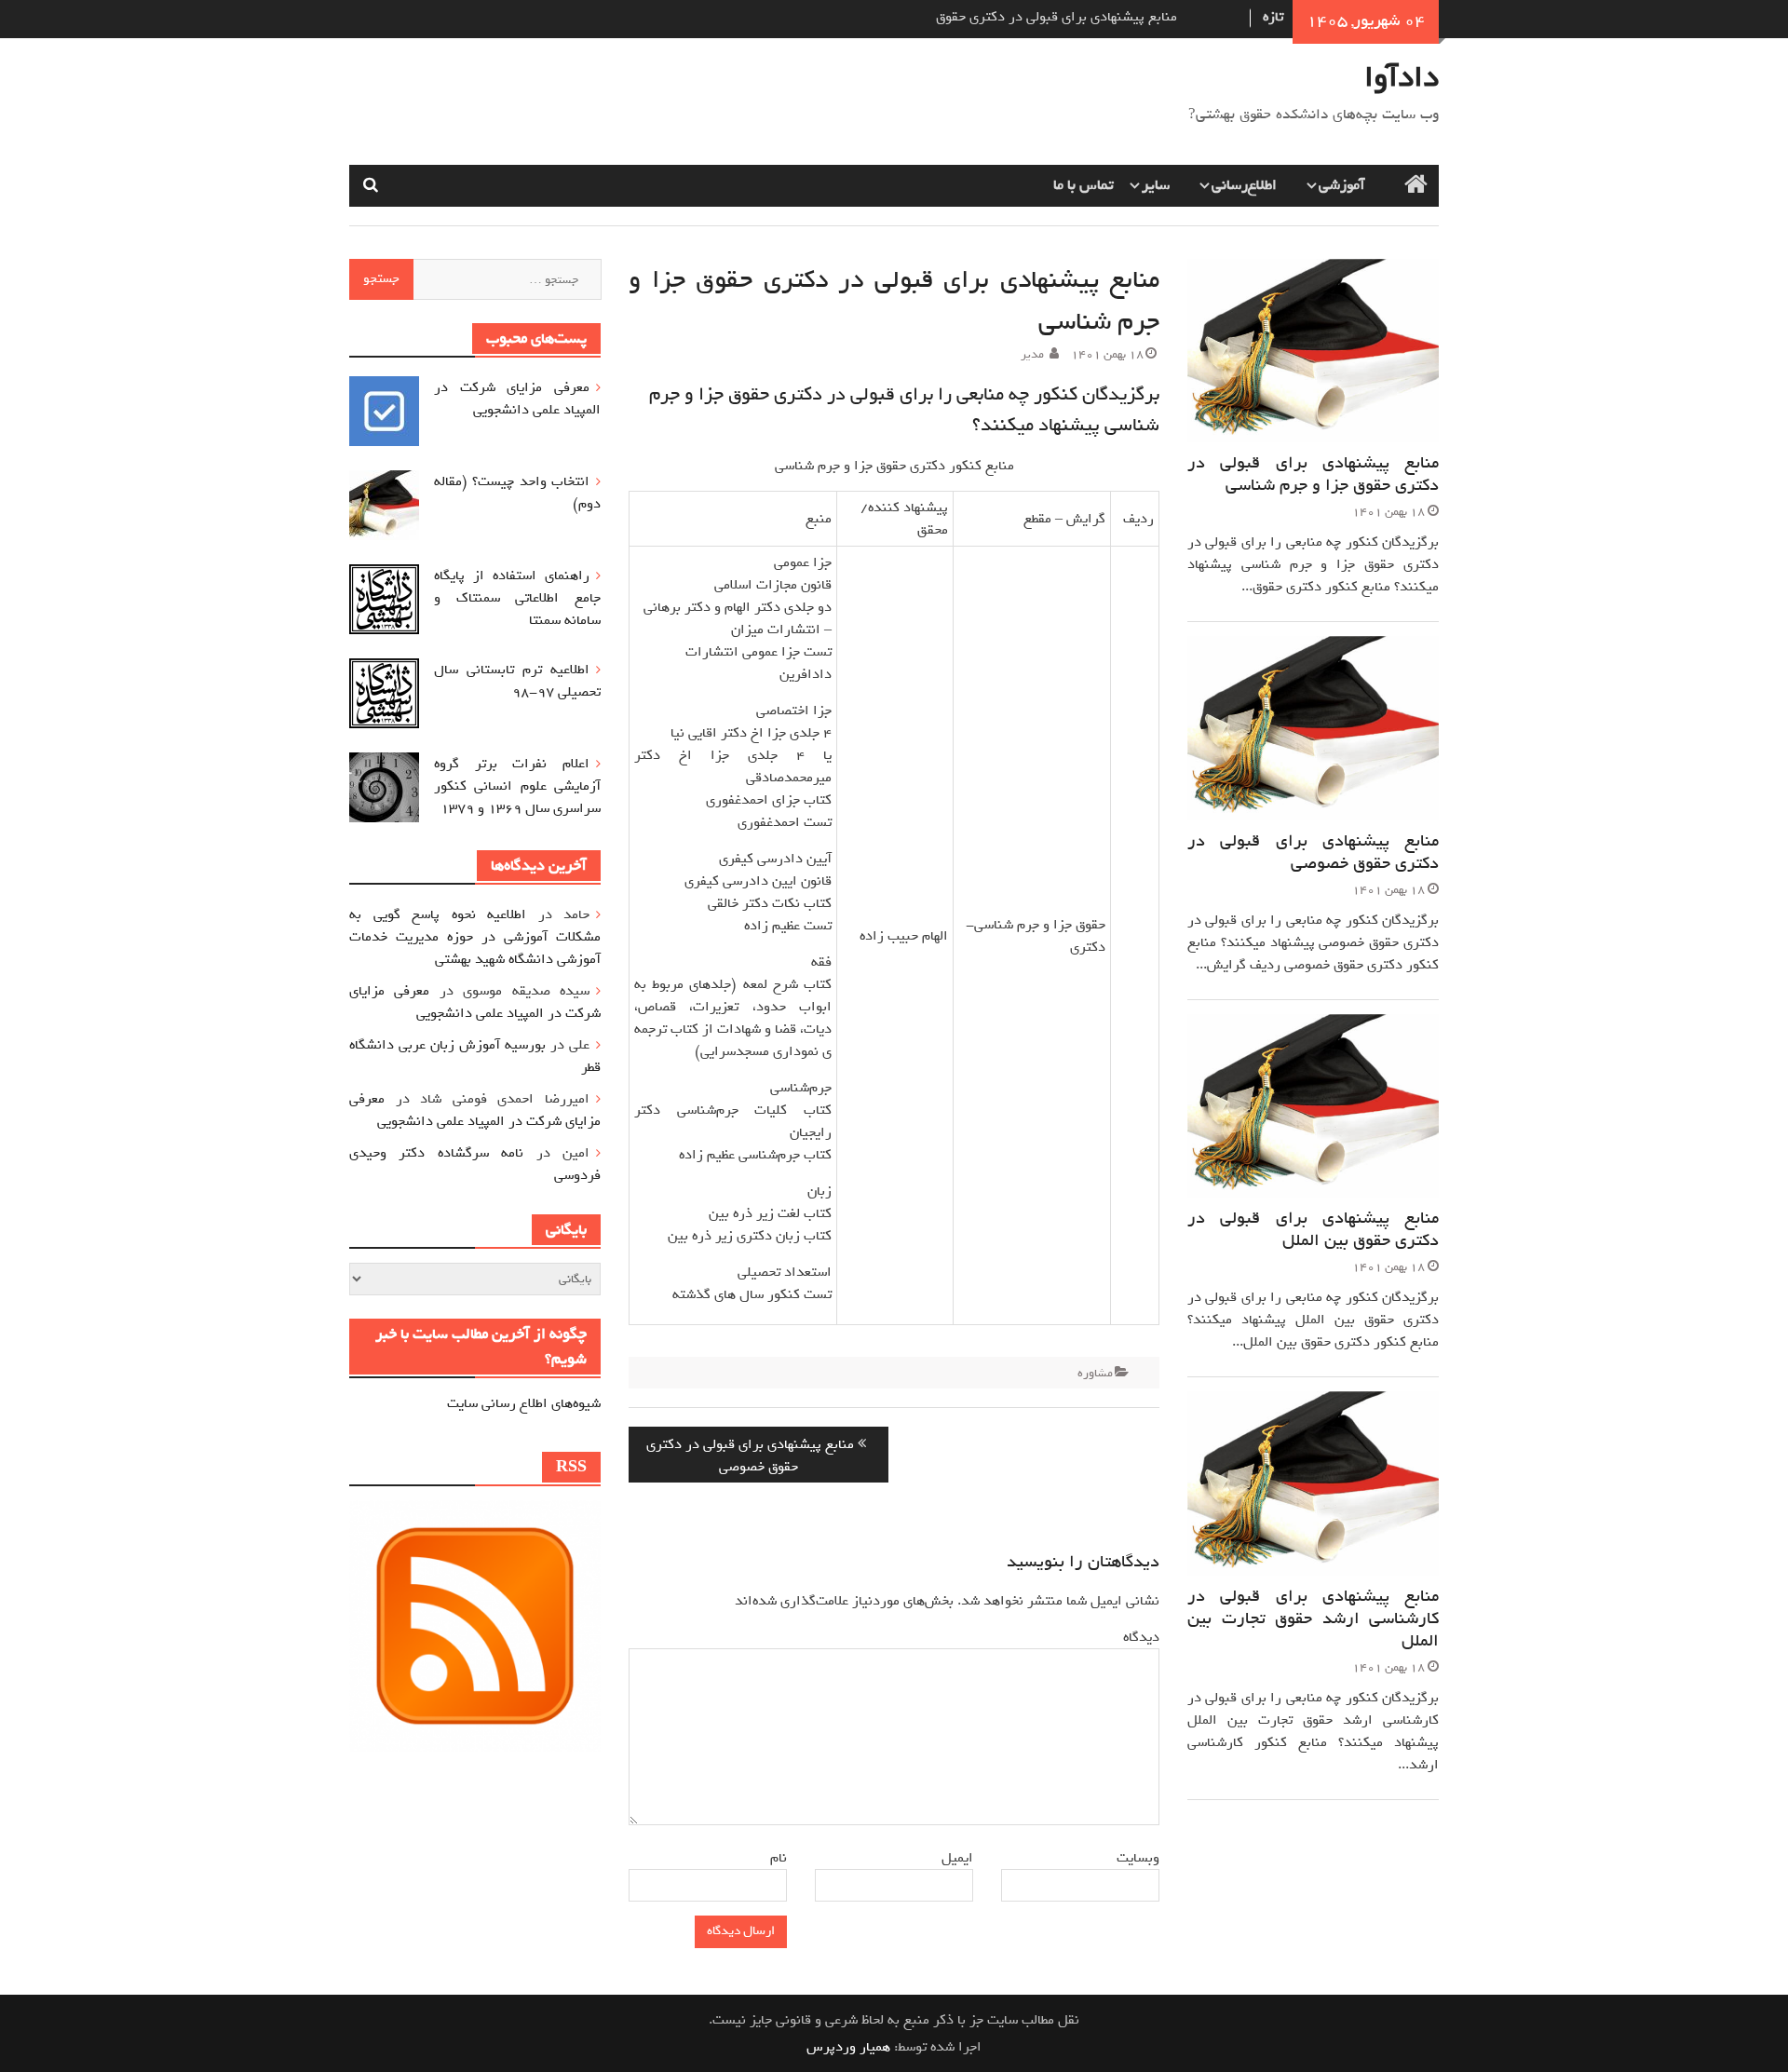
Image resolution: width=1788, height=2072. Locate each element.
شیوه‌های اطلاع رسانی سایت (524, 1403)
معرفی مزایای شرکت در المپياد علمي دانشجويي (517, 399)
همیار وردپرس (848, 2047)
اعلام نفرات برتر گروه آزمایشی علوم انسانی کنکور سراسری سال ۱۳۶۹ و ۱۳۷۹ (517, 786)
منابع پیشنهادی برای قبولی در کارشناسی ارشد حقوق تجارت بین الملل (1313, 1618)
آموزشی (1342, 185)
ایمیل (955, 1858)
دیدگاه (1141, 1637)
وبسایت (1138, 1858)
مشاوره (1095, 1373)
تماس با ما (1084, 185)
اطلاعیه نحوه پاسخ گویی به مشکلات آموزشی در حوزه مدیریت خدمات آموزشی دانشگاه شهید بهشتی (475, 937)
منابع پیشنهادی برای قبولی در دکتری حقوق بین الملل (1313, 1229)
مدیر (1032, 354)
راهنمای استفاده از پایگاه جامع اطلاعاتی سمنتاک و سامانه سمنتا (517, 598)
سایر (1156, 185)
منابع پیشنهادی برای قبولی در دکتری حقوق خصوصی (1313, 852)
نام (776, 1858)
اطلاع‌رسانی (1244, 185)
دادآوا (1402, 77)
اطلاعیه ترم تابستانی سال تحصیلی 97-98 (517, 681)
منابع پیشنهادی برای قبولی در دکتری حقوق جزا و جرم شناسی (1313, 474)
